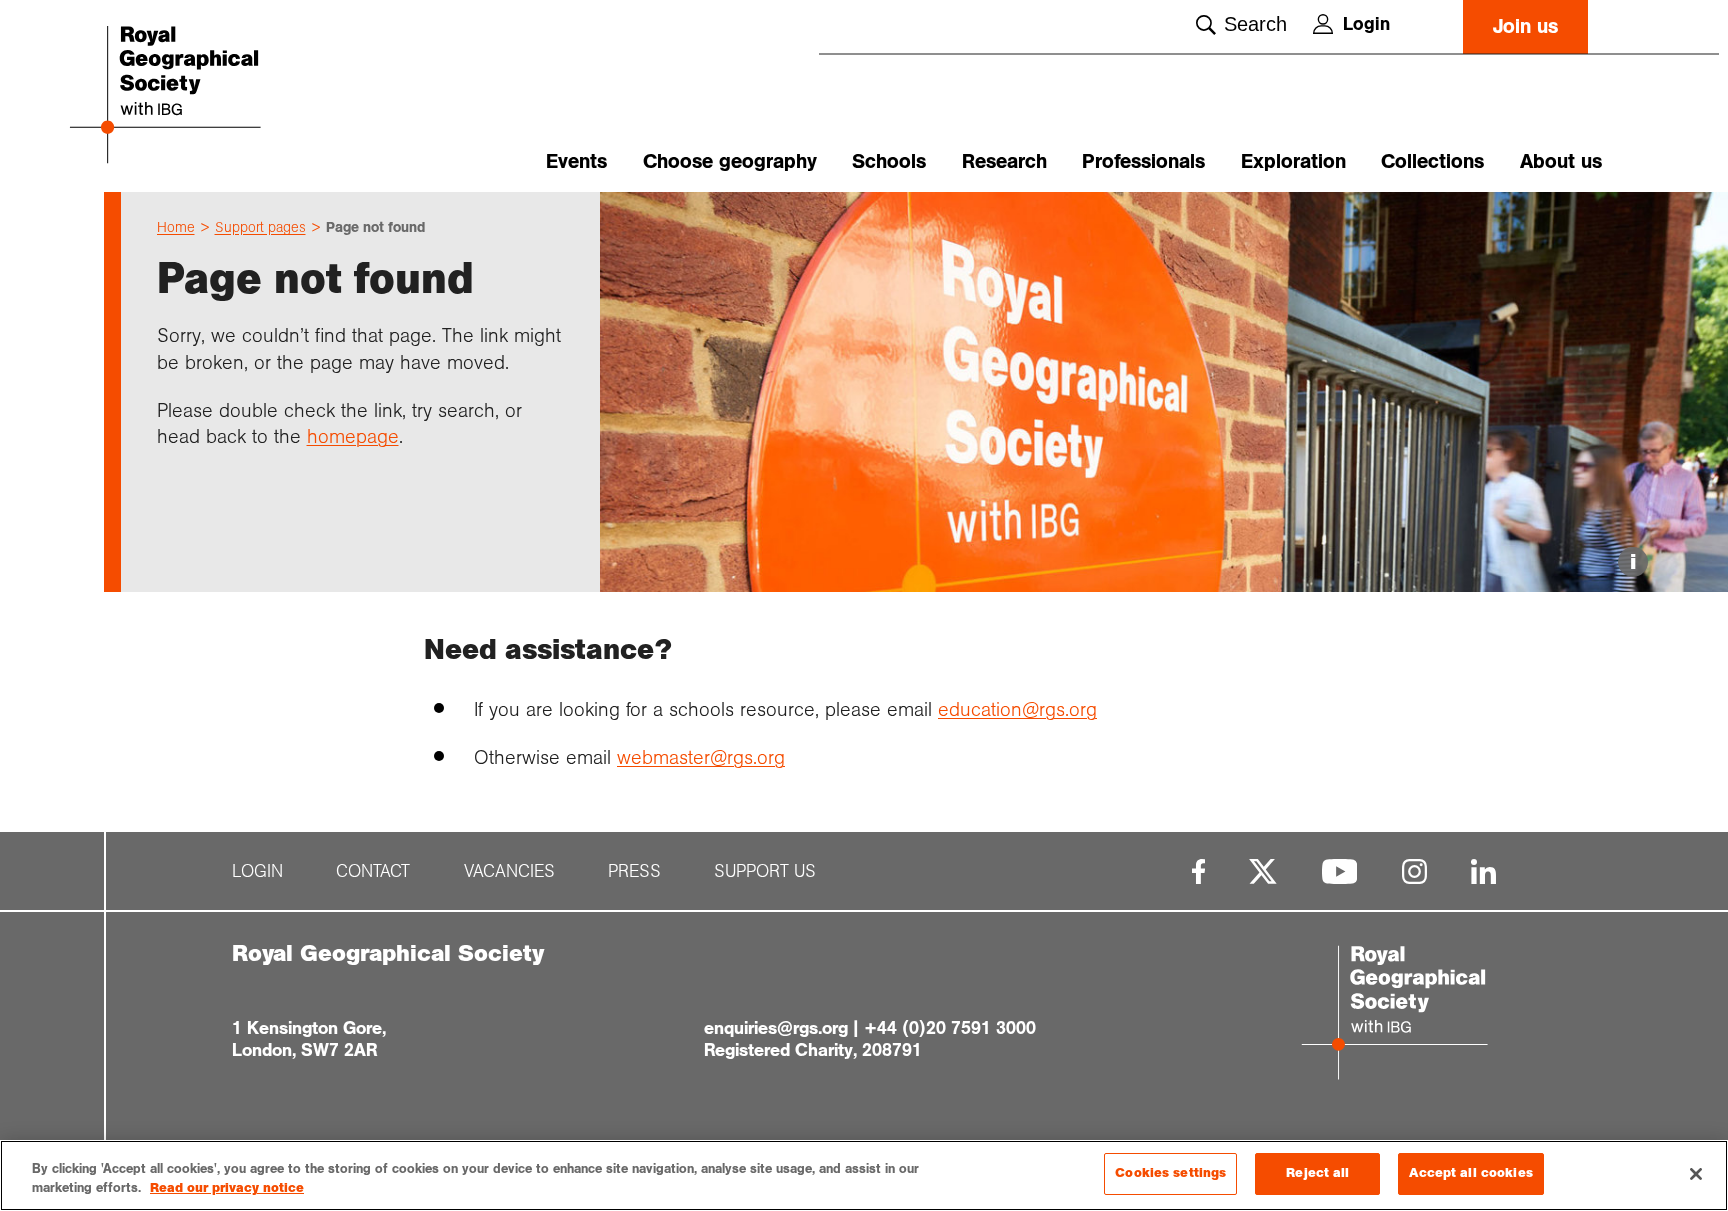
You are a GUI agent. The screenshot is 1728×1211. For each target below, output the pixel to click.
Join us (1525, 26)
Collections (1432, 161)
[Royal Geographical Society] (224, 96)
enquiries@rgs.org (776, 1028)
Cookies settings (1170, 1173)
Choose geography (730, 161)
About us (1561, 161)
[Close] (1696, 1174)
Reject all (1317, 1173)
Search (1255, 24)
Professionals (1143, 161)
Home (176, 227)
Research (1004, 161)
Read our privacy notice (227, 1189)
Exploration (1293, 161)
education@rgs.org (1017, 709)
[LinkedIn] (1483, 871)
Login (1366, 24)
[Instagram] (1414, 871)
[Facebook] (1198, 871)
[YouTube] (1340, 871)
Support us (765, 871)
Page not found (375, 227)
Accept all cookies (1470, 1173)
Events (576, 161)
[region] (864, 1175)
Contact (373, 871)
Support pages (260, 227)
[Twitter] (1263, 871)
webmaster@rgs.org (701, 757)
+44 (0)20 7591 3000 (950, 1028)
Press (634, 871)
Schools (889, 161)
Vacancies (509, 871)
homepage (353, 436)
